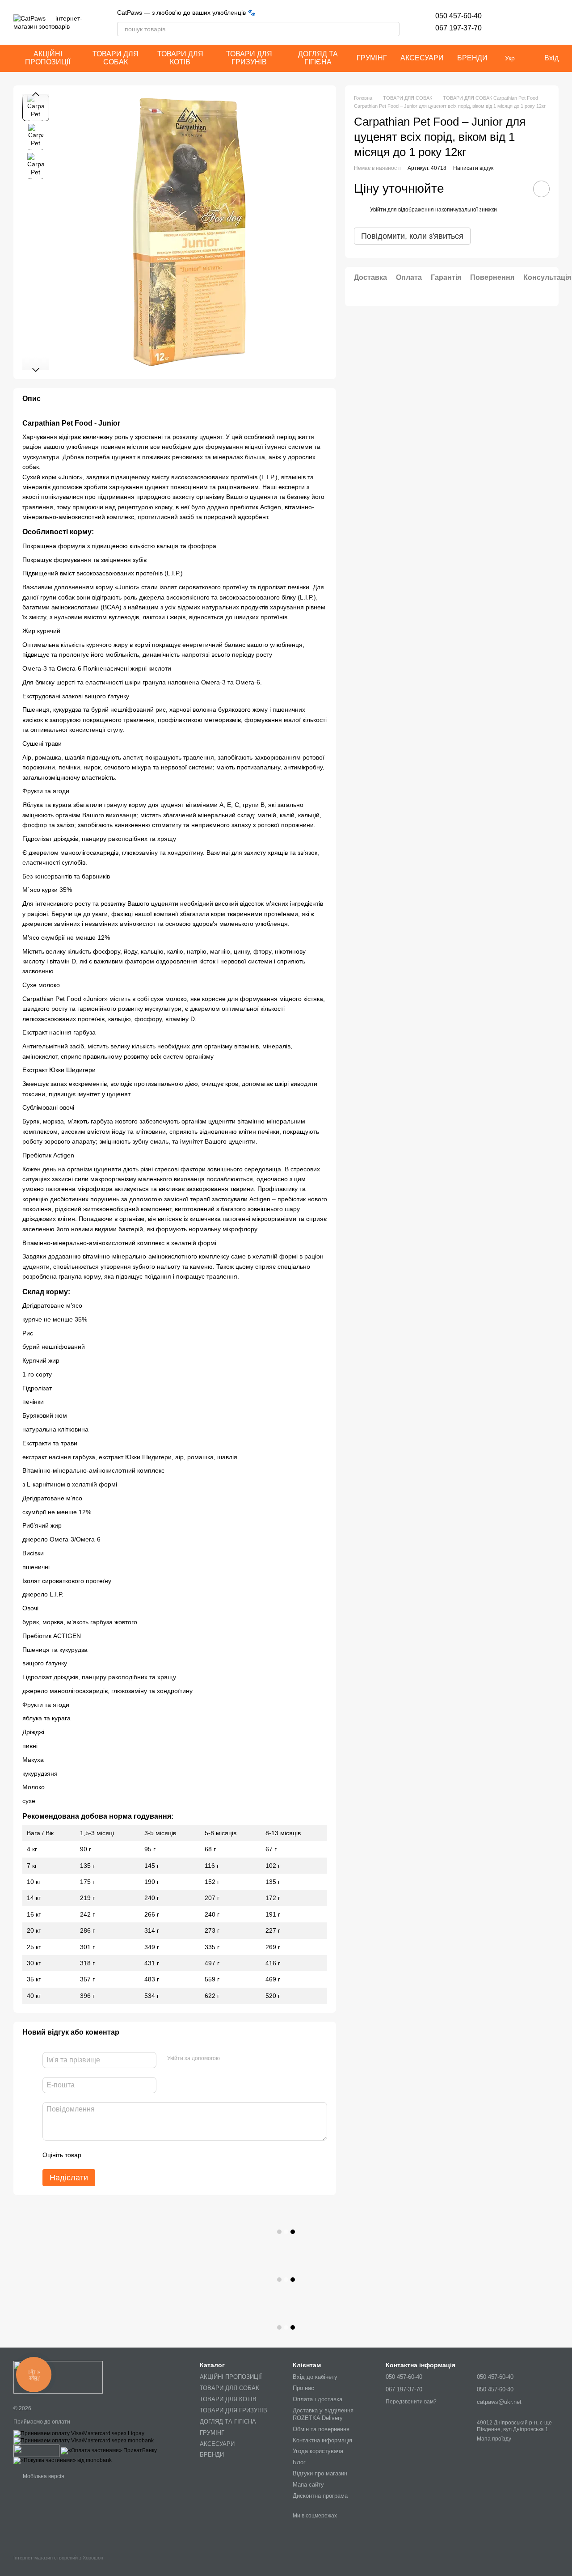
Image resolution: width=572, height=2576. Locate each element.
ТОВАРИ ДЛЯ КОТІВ (180, 58)
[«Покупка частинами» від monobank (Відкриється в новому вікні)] (63, 2460)
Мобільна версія (43, 2476)
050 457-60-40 (458, 16)
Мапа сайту (308, 2485)
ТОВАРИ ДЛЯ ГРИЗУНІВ (249, 58)
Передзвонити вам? (411, 2402)
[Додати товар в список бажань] (541, 189)
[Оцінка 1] (96, 2155)
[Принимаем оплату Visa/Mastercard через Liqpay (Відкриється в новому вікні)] (79, 2433)
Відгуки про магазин (320, 2473)
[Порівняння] (528, 22)
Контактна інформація (322, 2440)
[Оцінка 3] (125, 2155)
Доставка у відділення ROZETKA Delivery (323, 2414)
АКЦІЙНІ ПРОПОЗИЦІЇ (48, 58)
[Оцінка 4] (139, 2155)
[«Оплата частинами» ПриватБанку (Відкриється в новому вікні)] (109, 2450)
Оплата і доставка (318, 2399)
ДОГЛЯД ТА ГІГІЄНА (318, 58)
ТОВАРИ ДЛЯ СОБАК (116, 58)
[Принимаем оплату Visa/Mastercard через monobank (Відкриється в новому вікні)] (84, 2441)
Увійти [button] (378, 210)
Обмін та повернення (321, 2429)
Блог (299, 2462)
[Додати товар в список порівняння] (516, 189)
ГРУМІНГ (372, 58)
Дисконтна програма (320, 2496)
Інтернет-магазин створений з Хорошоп (58, 2558)
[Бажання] (505, 22)
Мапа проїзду (494, 2439)
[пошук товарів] (392, 29)
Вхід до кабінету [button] (315, 2377)
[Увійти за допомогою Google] (244, 2059)
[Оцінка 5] (153, 2155)
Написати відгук (473, 168)
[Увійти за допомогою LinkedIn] (258, 2059)
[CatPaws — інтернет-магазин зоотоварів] (58, 2377)
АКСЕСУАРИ (422, 58)
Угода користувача (318, 2451)
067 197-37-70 (458, 28)
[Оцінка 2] (110, 2155)
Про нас (303, 2388)
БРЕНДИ (472, 58)
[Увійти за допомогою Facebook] (230, 2059)
